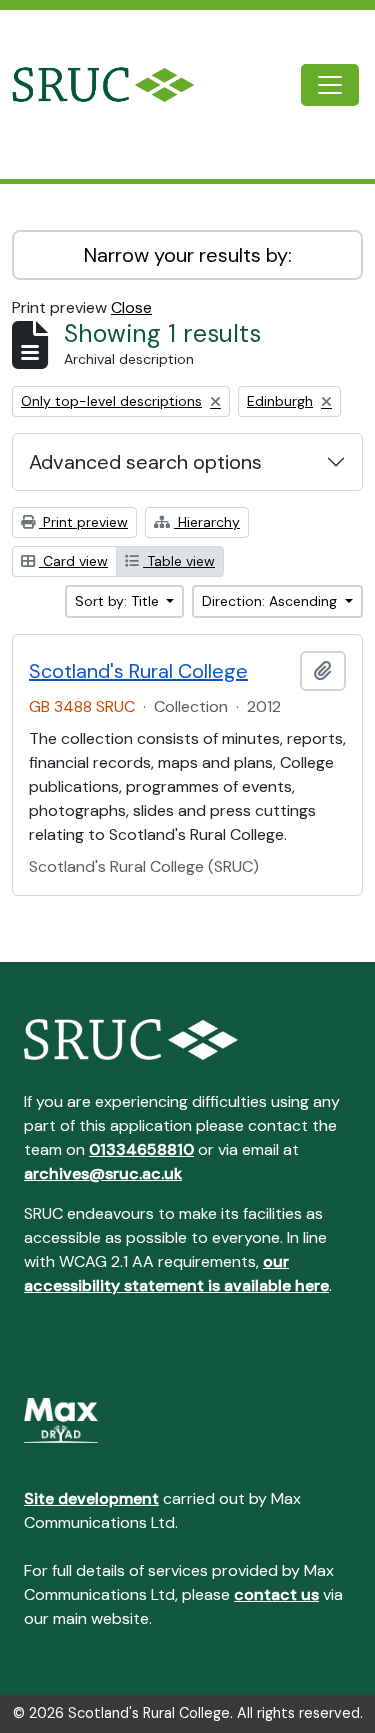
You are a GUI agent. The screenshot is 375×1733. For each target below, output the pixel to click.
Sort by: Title (119, 601)
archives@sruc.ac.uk (103, 1173)
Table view (179, 561)
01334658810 (141, 1149)
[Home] (119, 84)
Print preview (83, 522)
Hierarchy (207, 522)
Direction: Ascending (271, 601)
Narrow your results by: (188, 255)
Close (131, 307)
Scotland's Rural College (138, 671)
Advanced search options (145, 462)
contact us (276, 1594)
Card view (73, 561)
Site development (91, 1498)
